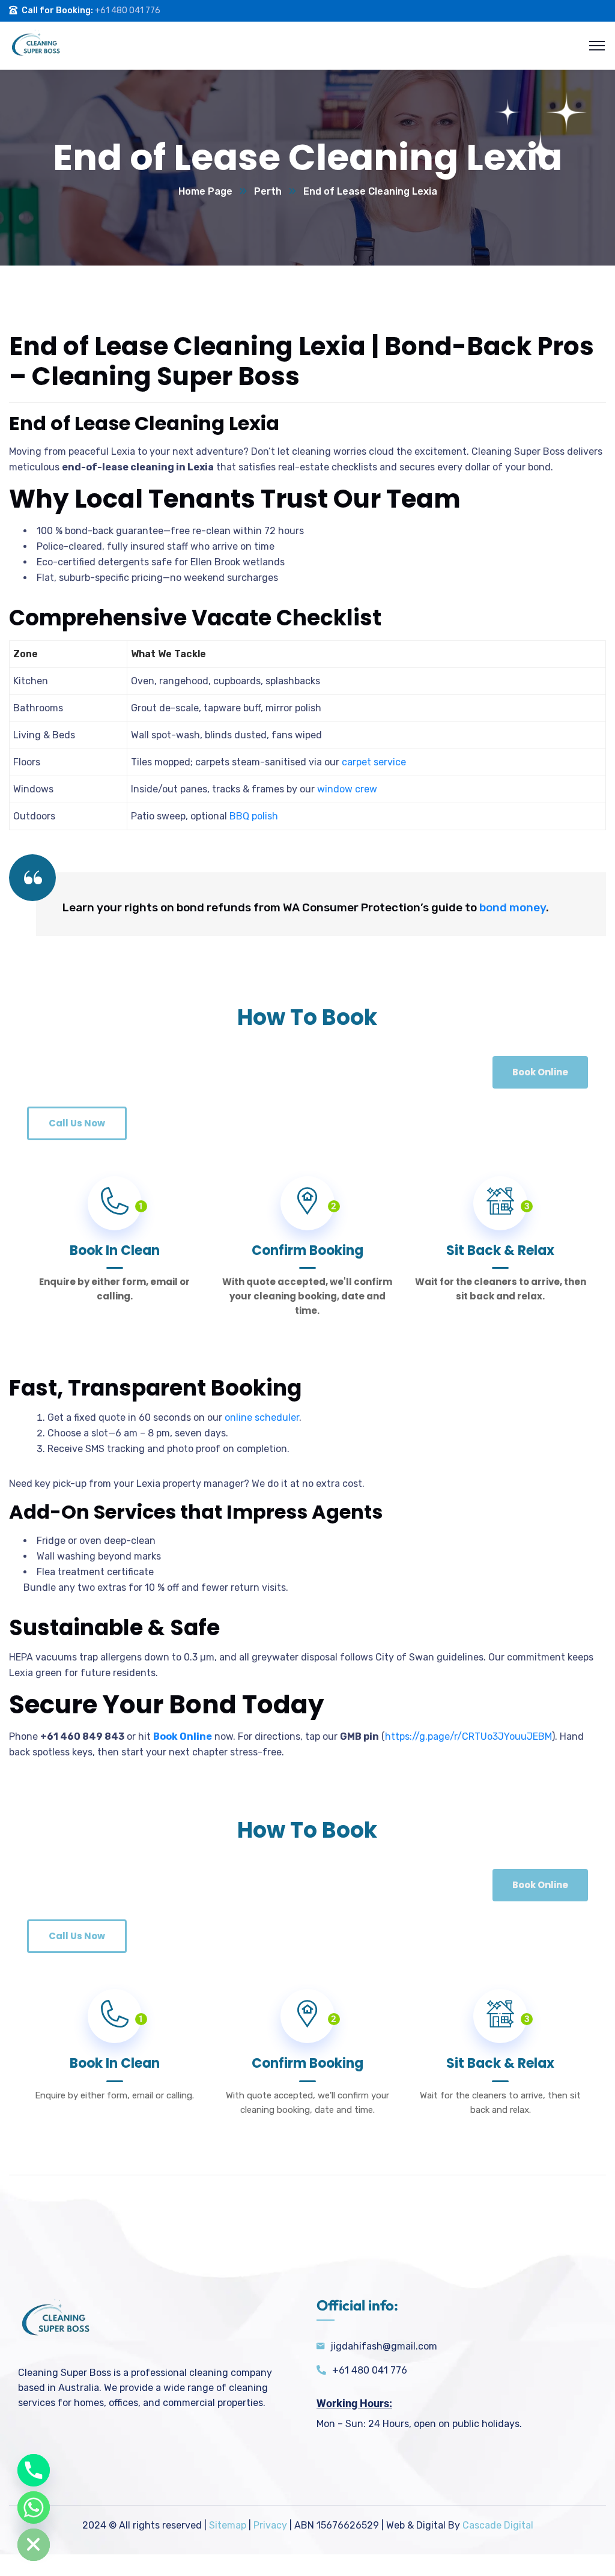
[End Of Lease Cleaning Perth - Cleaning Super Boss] (35, 45)
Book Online (183, 1736)
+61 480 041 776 (128, 11)
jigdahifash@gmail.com (384, 2346)
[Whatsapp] (34, 2508)
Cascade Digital (498, 2525)
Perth (268, 191)
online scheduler (262, 1417)
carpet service (374, 762)
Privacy (270, 2525)
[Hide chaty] (34, 2545)
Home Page (205, 191)
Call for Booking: (57, 11)
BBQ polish (254, 816)
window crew (347, 789)
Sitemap (228, 2525)
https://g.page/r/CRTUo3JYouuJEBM (468, 1736)
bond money (513, 907)
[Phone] (34, 2470)
